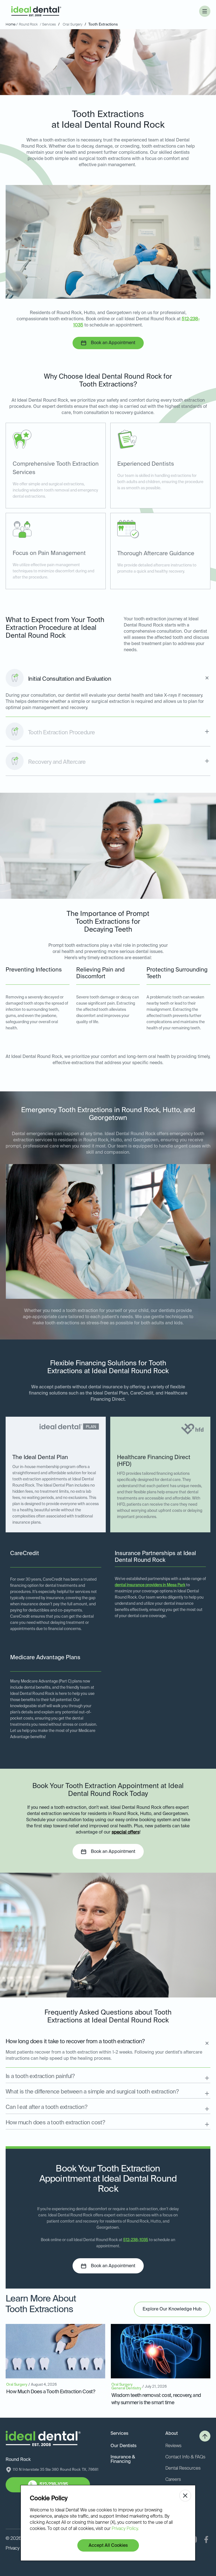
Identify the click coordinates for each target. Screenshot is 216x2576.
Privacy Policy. (125, 2529)
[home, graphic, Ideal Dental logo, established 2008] (36, 11)
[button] (205, 11)
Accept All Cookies (108, 2546)
